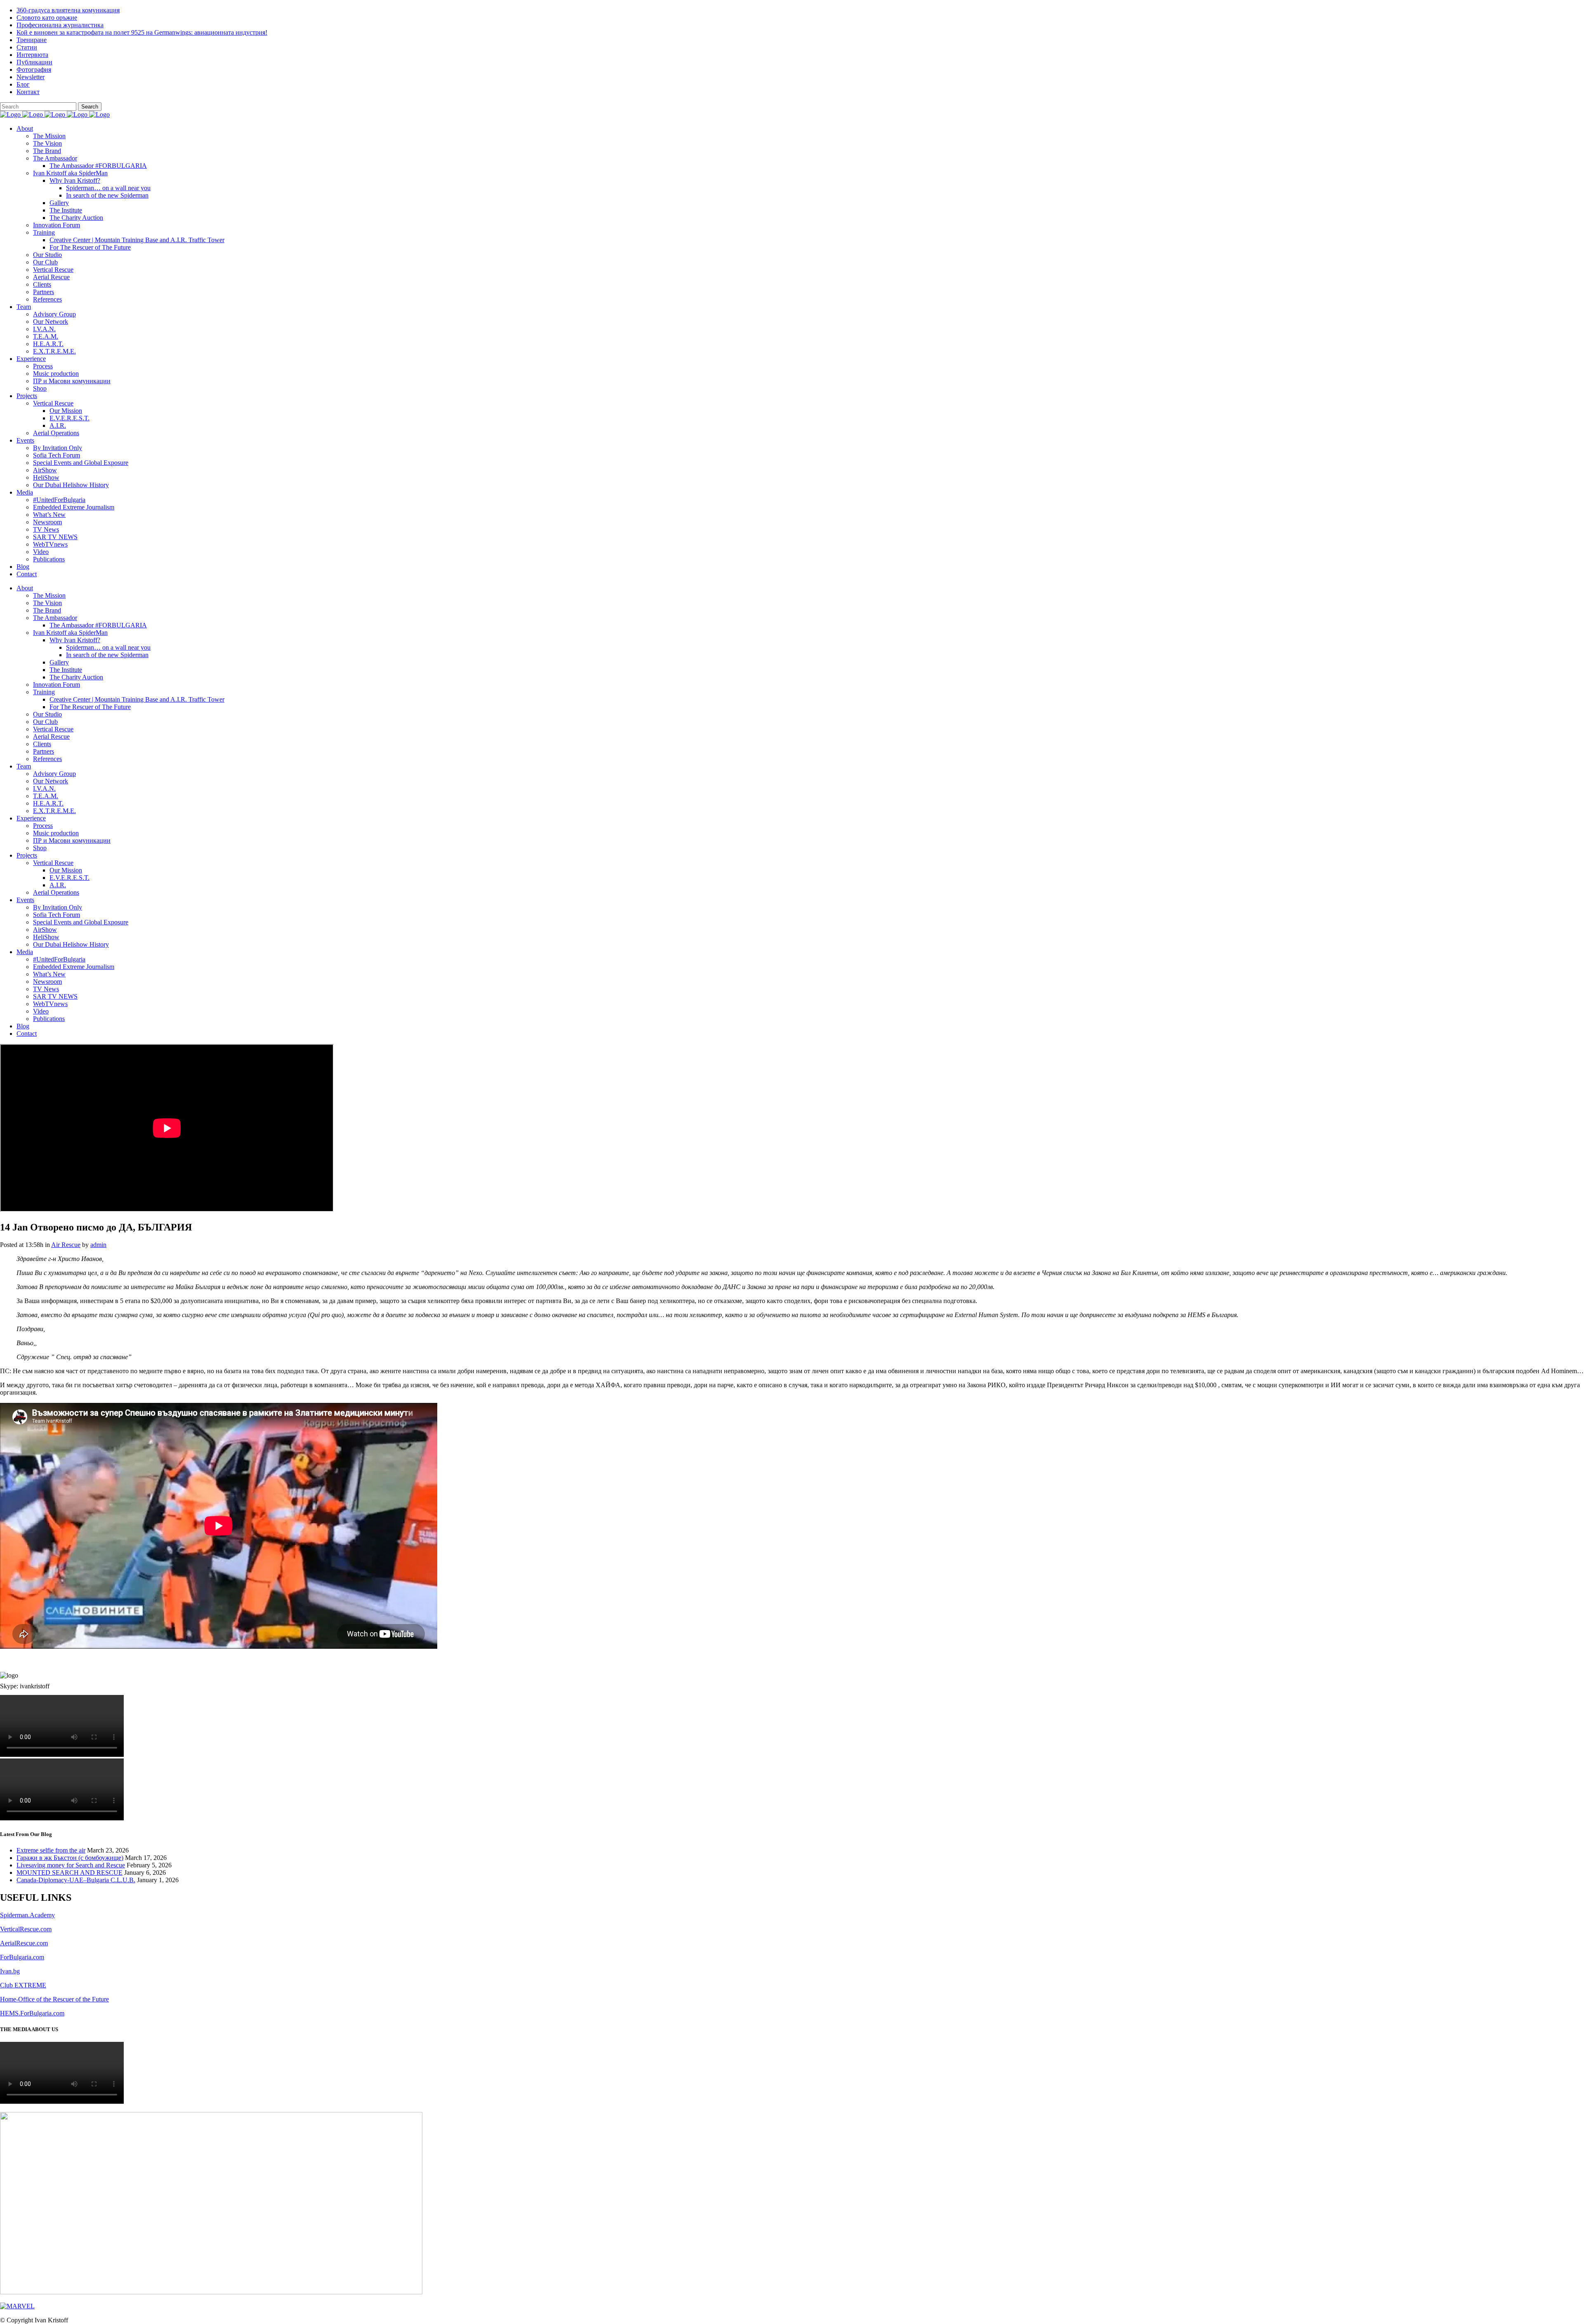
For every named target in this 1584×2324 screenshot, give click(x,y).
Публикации (34, 62)
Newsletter (31, 77)
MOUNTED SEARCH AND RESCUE (70, 1873)
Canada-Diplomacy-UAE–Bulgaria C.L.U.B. (76, 1880)
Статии (27, 47)
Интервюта (32, 55)
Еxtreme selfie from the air (51, 1850)
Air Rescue (66, 1245)
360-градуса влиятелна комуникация (68, 10)
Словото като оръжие (47, 18)
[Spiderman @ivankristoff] (17, 2306)
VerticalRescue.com (26, 1929)
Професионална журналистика (60, 25)
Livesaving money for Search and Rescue (71, 1865)
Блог (23, 84)
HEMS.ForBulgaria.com (32, 2013)
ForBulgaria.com (22, 1957)
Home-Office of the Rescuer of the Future (54, 1999)
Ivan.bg (10, 1971)
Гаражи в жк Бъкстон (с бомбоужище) (70, 1858)
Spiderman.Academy (27, 1915)
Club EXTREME (23, 1985)
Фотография (34, 70)
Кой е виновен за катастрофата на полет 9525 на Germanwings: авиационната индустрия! (142, 32)
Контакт (28, 92)
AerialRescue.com (24, 1943)
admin (98, 1245)
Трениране (32, 40)
